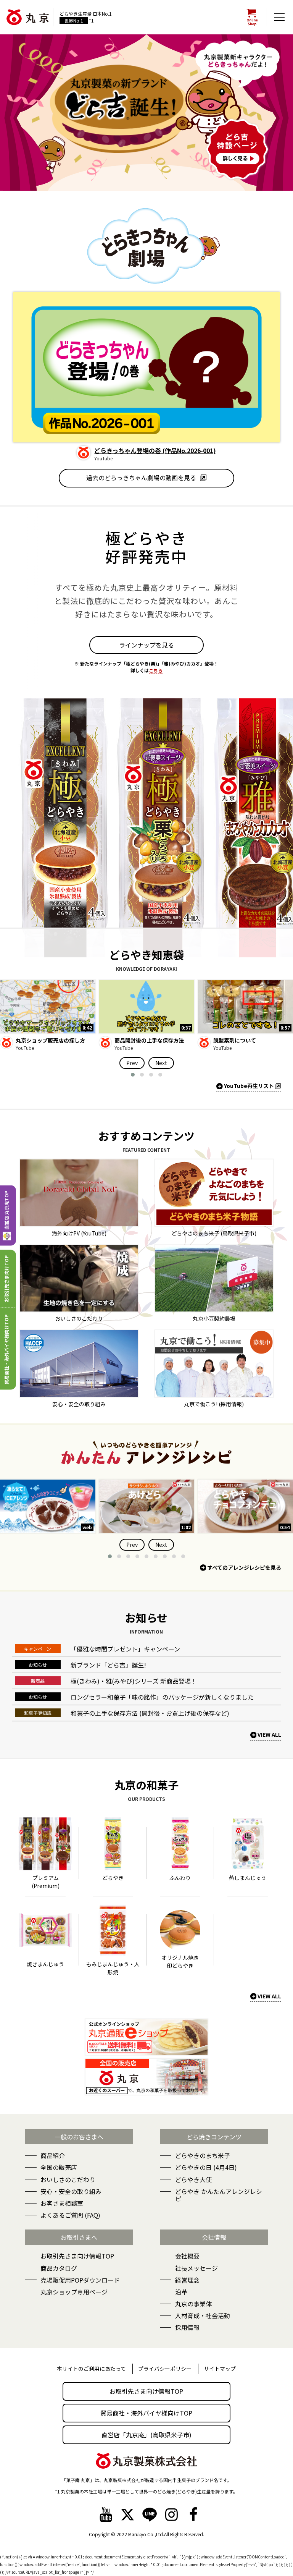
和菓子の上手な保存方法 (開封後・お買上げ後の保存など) (150, 1713)
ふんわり (180, 1878)
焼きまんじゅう (45, 1964)
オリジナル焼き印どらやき (180, 1962)
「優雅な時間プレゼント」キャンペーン (125, 1649)
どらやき (113, 1878)
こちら (156, 670)
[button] (133, 1075)
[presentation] (132, 1063)
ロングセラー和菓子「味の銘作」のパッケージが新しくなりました (162, 1697)
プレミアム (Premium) (46, 1882)
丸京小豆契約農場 (214, 1318)
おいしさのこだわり (79, 1318)
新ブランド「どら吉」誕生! (108, 1665)
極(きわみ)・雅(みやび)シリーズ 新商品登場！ (134, 1681)
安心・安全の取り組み (79, 1404)
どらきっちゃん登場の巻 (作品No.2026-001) (155, 450)
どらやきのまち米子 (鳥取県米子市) (214, 1233)
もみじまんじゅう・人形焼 (113, 1968)
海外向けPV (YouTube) (79, 1233)
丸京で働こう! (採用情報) (214, 1404)
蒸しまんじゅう (248, 1878)
